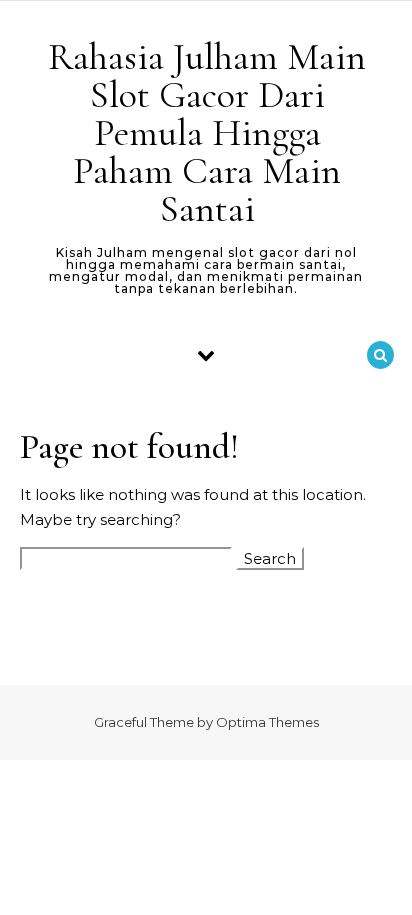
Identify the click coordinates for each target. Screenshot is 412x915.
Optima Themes (267, 722)
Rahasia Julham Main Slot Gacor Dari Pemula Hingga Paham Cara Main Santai (207, 133)
